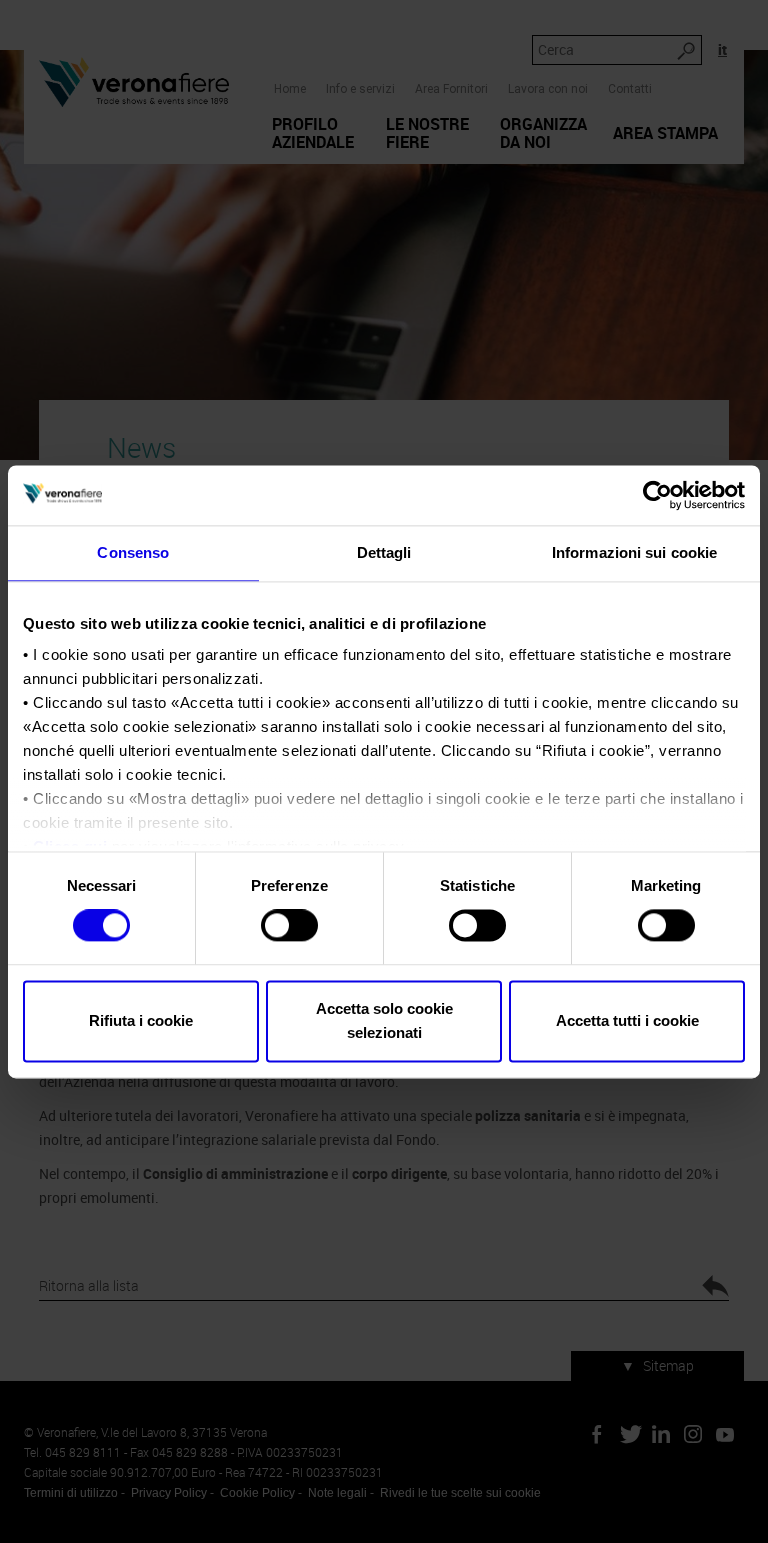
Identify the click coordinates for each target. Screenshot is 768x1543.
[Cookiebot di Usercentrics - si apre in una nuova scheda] (657, 495)
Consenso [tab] (133, 552)
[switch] (289, 926)
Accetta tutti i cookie (627, 1020)
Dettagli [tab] (384, 552)
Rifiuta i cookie (141, 1020)
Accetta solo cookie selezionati (384, 1020)
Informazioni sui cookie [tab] (634, 552)
